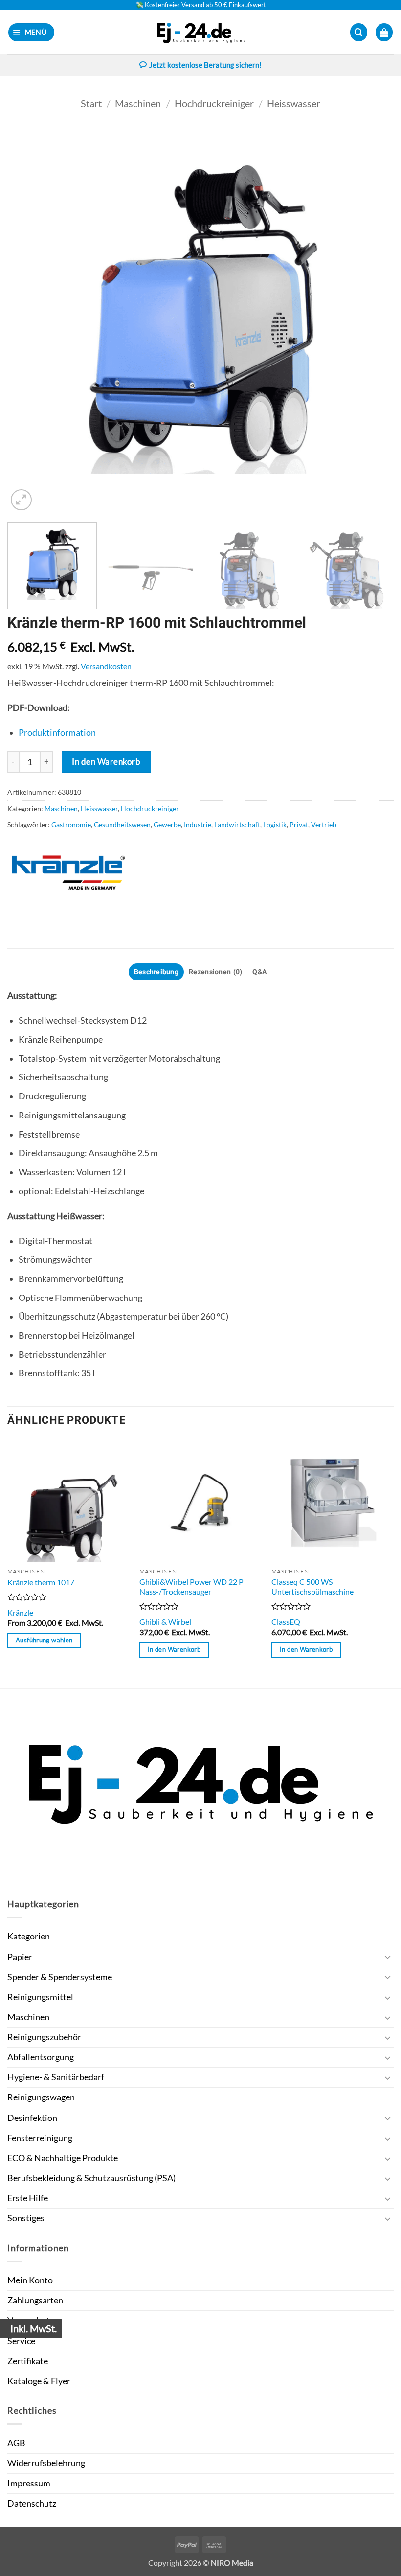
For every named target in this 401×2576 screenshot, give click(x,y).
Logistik (275, 825)
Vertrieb (324, 825)
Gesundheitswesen (122, 825)
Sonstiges (26, 2218)
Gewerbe (167, 825)
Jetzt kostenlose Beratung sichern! (205, 65)
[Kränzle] (68, 873)
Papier (20, 1957)
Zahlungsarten (35, 2300)
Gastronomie (71, 825)
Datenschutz (32, 2503)
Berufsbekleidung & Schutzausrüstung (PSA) (91, 2178)
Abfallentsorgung (41, 2057)
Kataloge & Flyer (39, 2381)
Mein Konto (30, 2280)
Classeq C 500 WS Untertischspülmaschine (312, 1587)
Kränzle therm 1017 (41, 1582)
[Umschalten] (388, 1957)
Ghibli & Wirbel (165, 1622)
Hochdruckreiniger (214, 103)
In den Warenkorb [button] (174, 1649)
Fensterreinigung (40, 2138)
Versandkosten (106, 666)
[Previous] (27, 319)
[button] (32, 32)
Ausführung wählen (44, 1640)
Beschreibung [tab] (156, 972)
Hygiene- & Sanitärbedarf (56, 2077)
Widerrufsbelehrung (46, 2463)
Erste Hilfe (28, 2198)
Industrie (198, 825)
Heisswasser (294, 103)
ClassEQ (286, 1622)
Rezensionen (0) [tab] (215, 972)
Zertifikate (28, 2361)
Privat (299, 825)
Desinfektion (32, 2118)
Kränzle (20, 1612)
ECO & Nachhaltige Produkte (63, 2158)
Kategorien (29, 1936)
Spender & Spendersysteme (60, 1977)
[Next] (374, 319)
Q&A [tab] (260, 972)
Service (21, 2341)
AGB (16, 2443)
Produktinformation (57, 733)
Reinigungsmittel (40, 1997)
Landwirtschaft (237, 825)
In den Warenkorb (106, 762)
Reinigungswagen (41, 2097)
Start (91, 103)
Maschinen (138, 103)
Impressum (29, 2483)
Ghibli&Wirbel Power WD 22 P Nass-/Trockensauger (191, 1587)
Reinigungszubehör (44, 2037)
